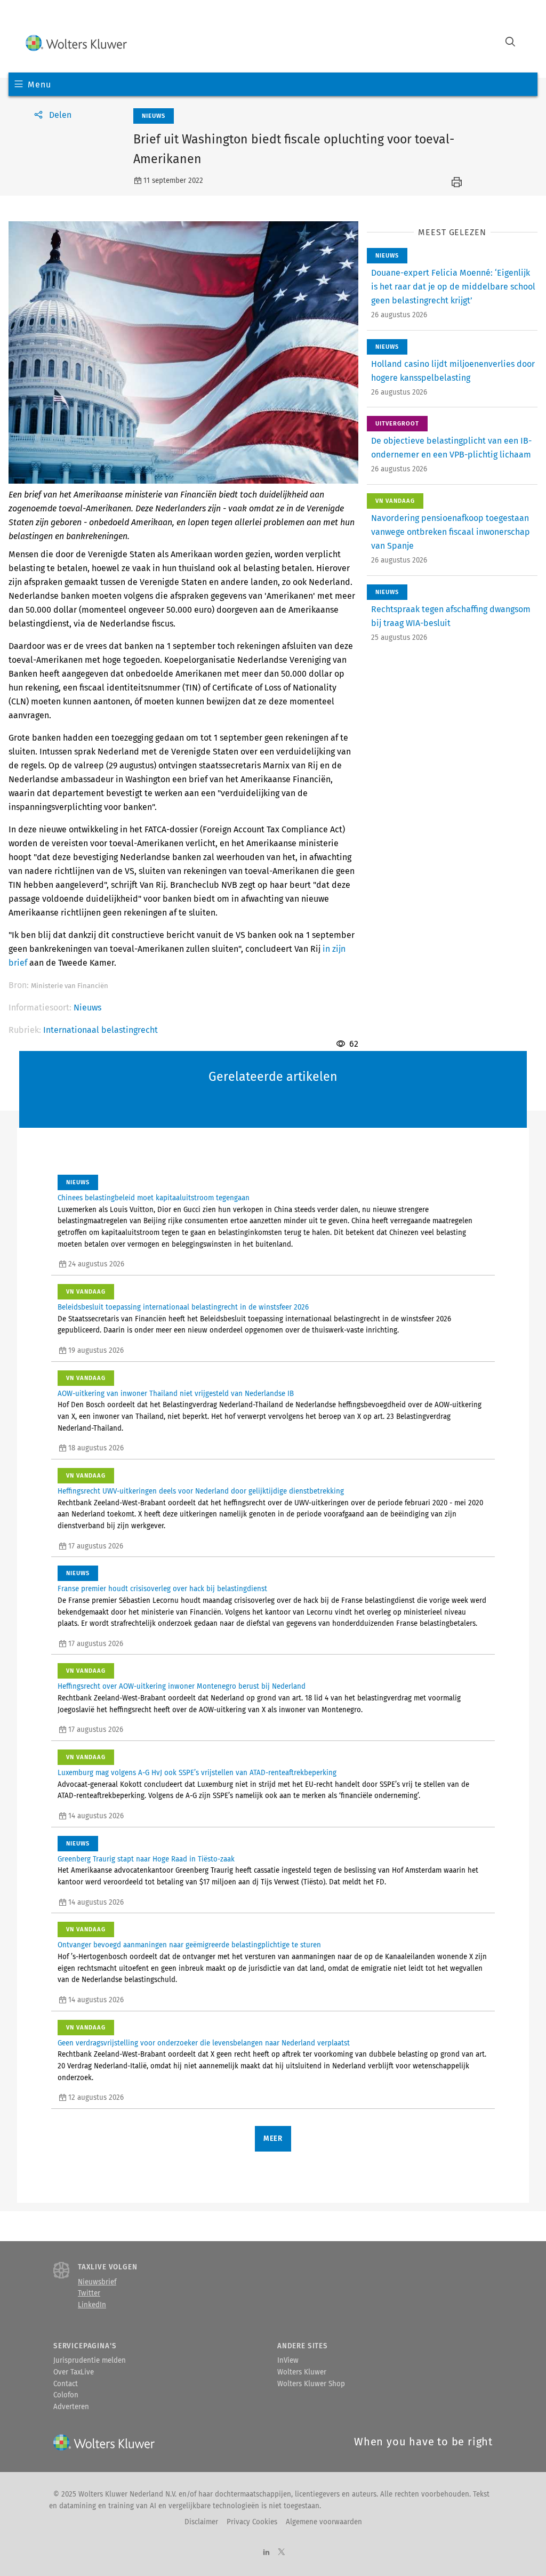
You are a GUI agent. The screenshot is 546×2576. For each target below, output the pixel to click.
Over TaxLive (74, 2372)
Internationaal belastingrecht (101, 1030)
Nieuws (87, 1008)
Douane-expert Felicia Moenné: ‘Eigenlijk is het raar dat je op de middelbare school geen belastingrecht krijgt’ (453, 287)
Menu (39, 85)
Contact (66, 2384)
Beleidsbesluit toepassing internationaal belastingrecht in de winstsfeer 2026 (183, 1307)
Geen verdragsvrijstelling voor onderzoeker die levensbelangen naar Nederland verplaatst (204, 2043)
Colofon (66, 2395)
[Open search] (510, 43)
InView (288, 2361)
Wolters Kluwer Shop (311, 2384)
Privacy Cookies (252, 2522)
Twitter (89, 2293)
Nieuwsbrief (97, 2282)
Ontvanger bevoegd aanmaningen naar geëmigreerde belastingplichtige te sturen (189, 1945)
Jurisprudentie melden (90, 2361)
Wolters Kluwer (302, 2372)
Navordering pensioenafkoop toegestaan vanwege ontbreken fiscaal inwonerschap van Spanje (451, 532)
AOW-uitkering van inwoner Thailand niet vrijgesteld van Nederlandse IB (176, 1394)
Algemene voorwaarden (324, 2522)
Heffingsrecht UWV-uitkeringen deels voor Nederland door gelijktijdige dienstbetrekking (201, 1491)
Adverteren (71, 2407)
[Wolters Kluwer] (76, 43)
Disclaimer (201, 2522)
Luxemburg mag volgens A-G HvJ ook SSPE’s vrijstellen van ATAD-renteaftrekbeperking (197, 1773)
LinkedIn (92, 2305)
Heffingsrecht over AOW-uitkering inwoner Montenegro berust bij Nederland (182, 1687)
